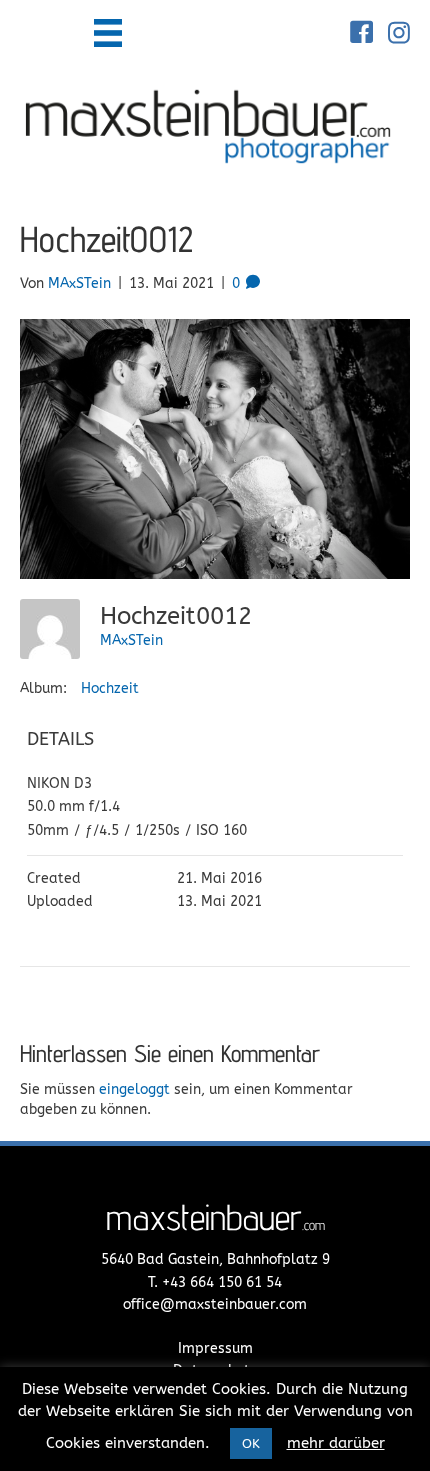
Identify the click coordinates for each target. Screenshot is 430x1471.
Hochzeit (110, 688)
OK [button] (251, 1443)
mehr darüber (336, 1443)
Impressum (215, 1348)
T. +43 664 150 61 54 (215, 1282)
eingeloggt (134, 1089)
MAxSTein (131, 640)
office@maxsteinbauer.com (215, 1304)
